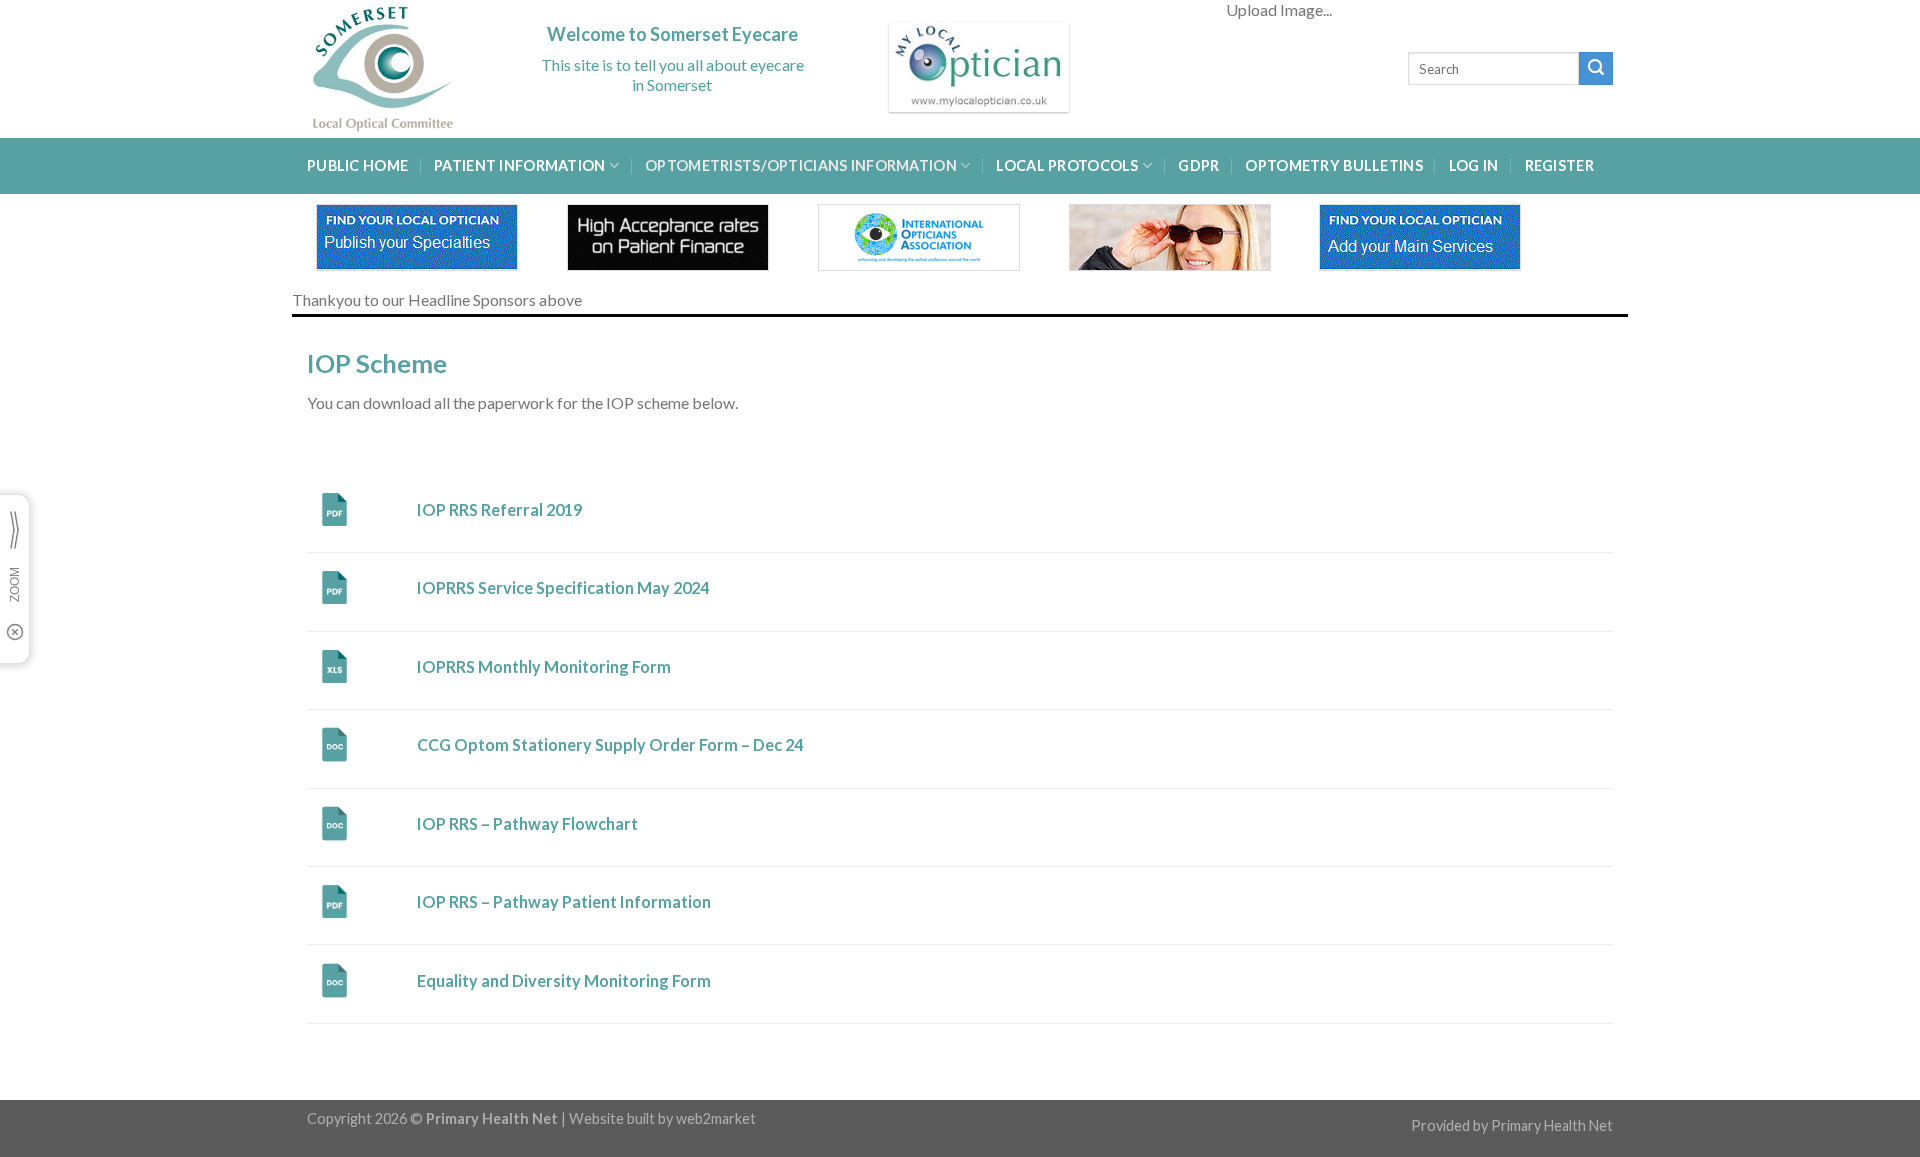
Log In (1474, 165)
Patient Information (519, 165)
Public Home (357, 165)
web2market (716, 1118)
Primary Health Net (1552, 1125)
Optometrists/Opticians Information (801, 165)
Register (1559, 165)
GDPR (1198, 165)
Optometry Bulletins (1333, 165)
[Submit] (1596, 69)
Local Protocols (1067, 165)
